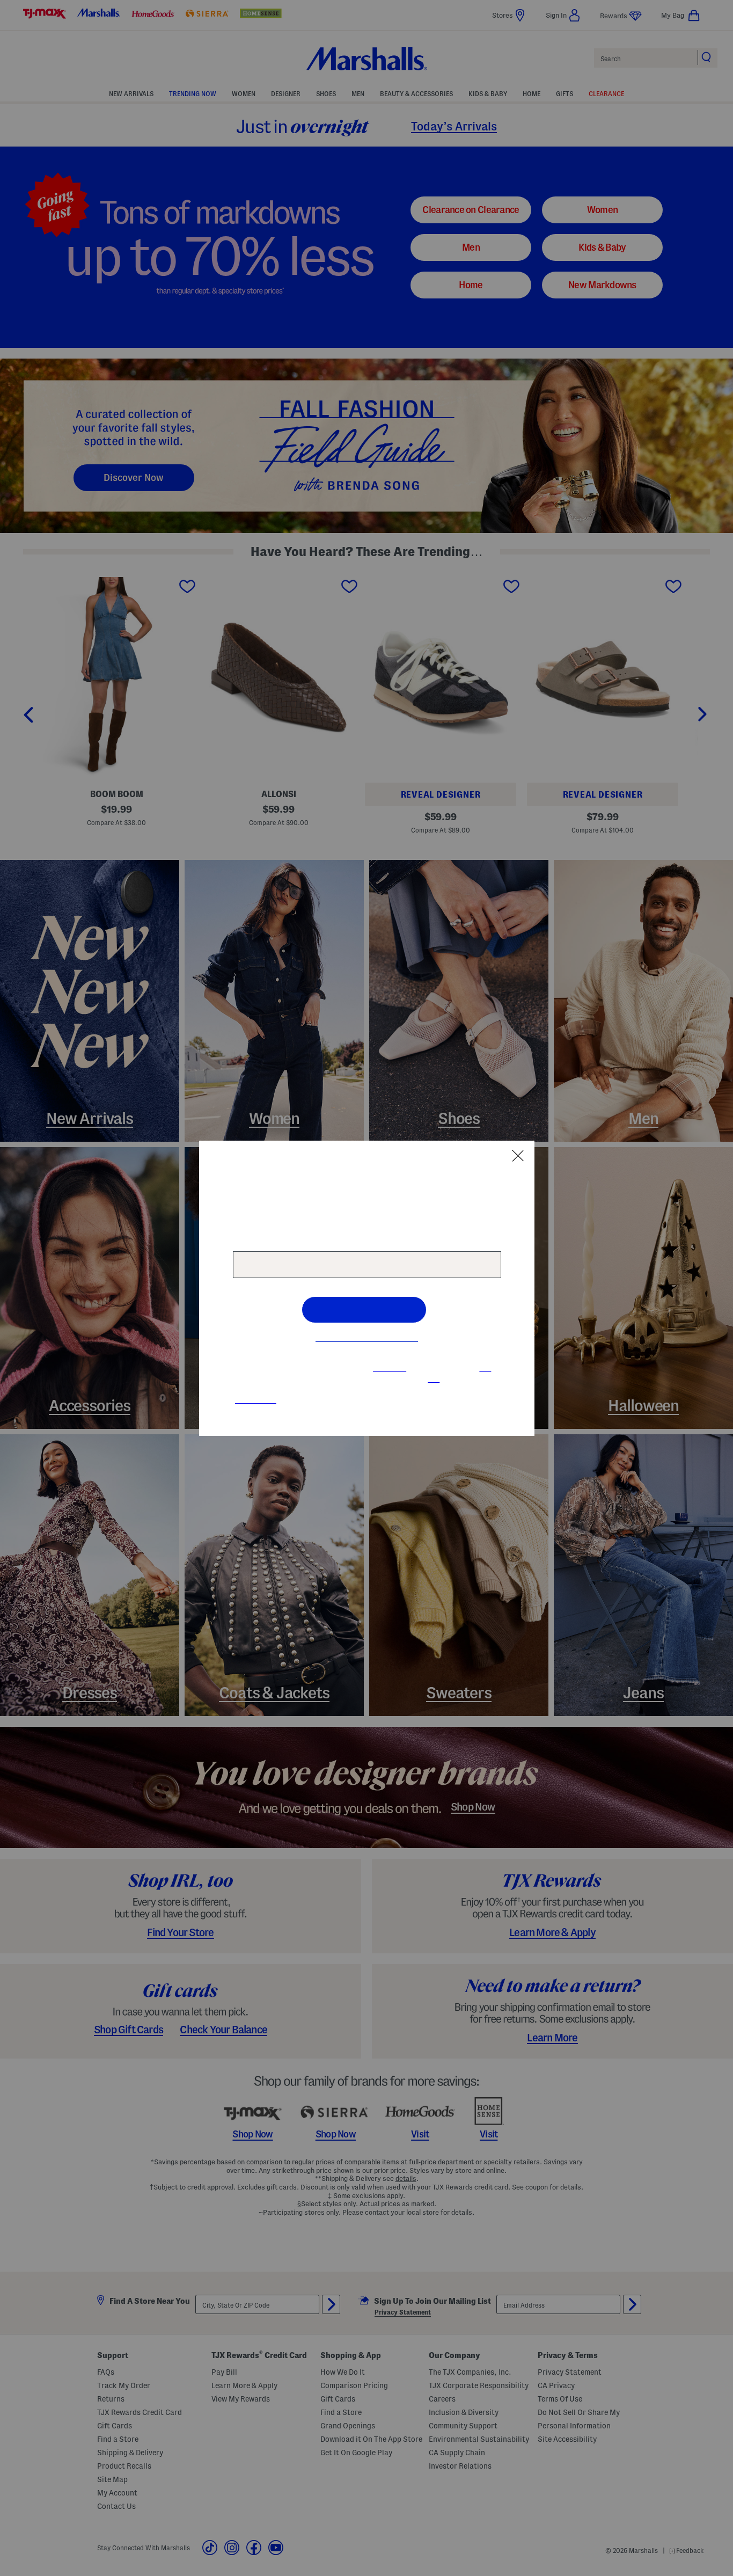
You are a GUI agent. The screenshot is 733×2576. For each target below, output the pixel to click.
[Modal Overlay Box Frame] (367, 1288)
